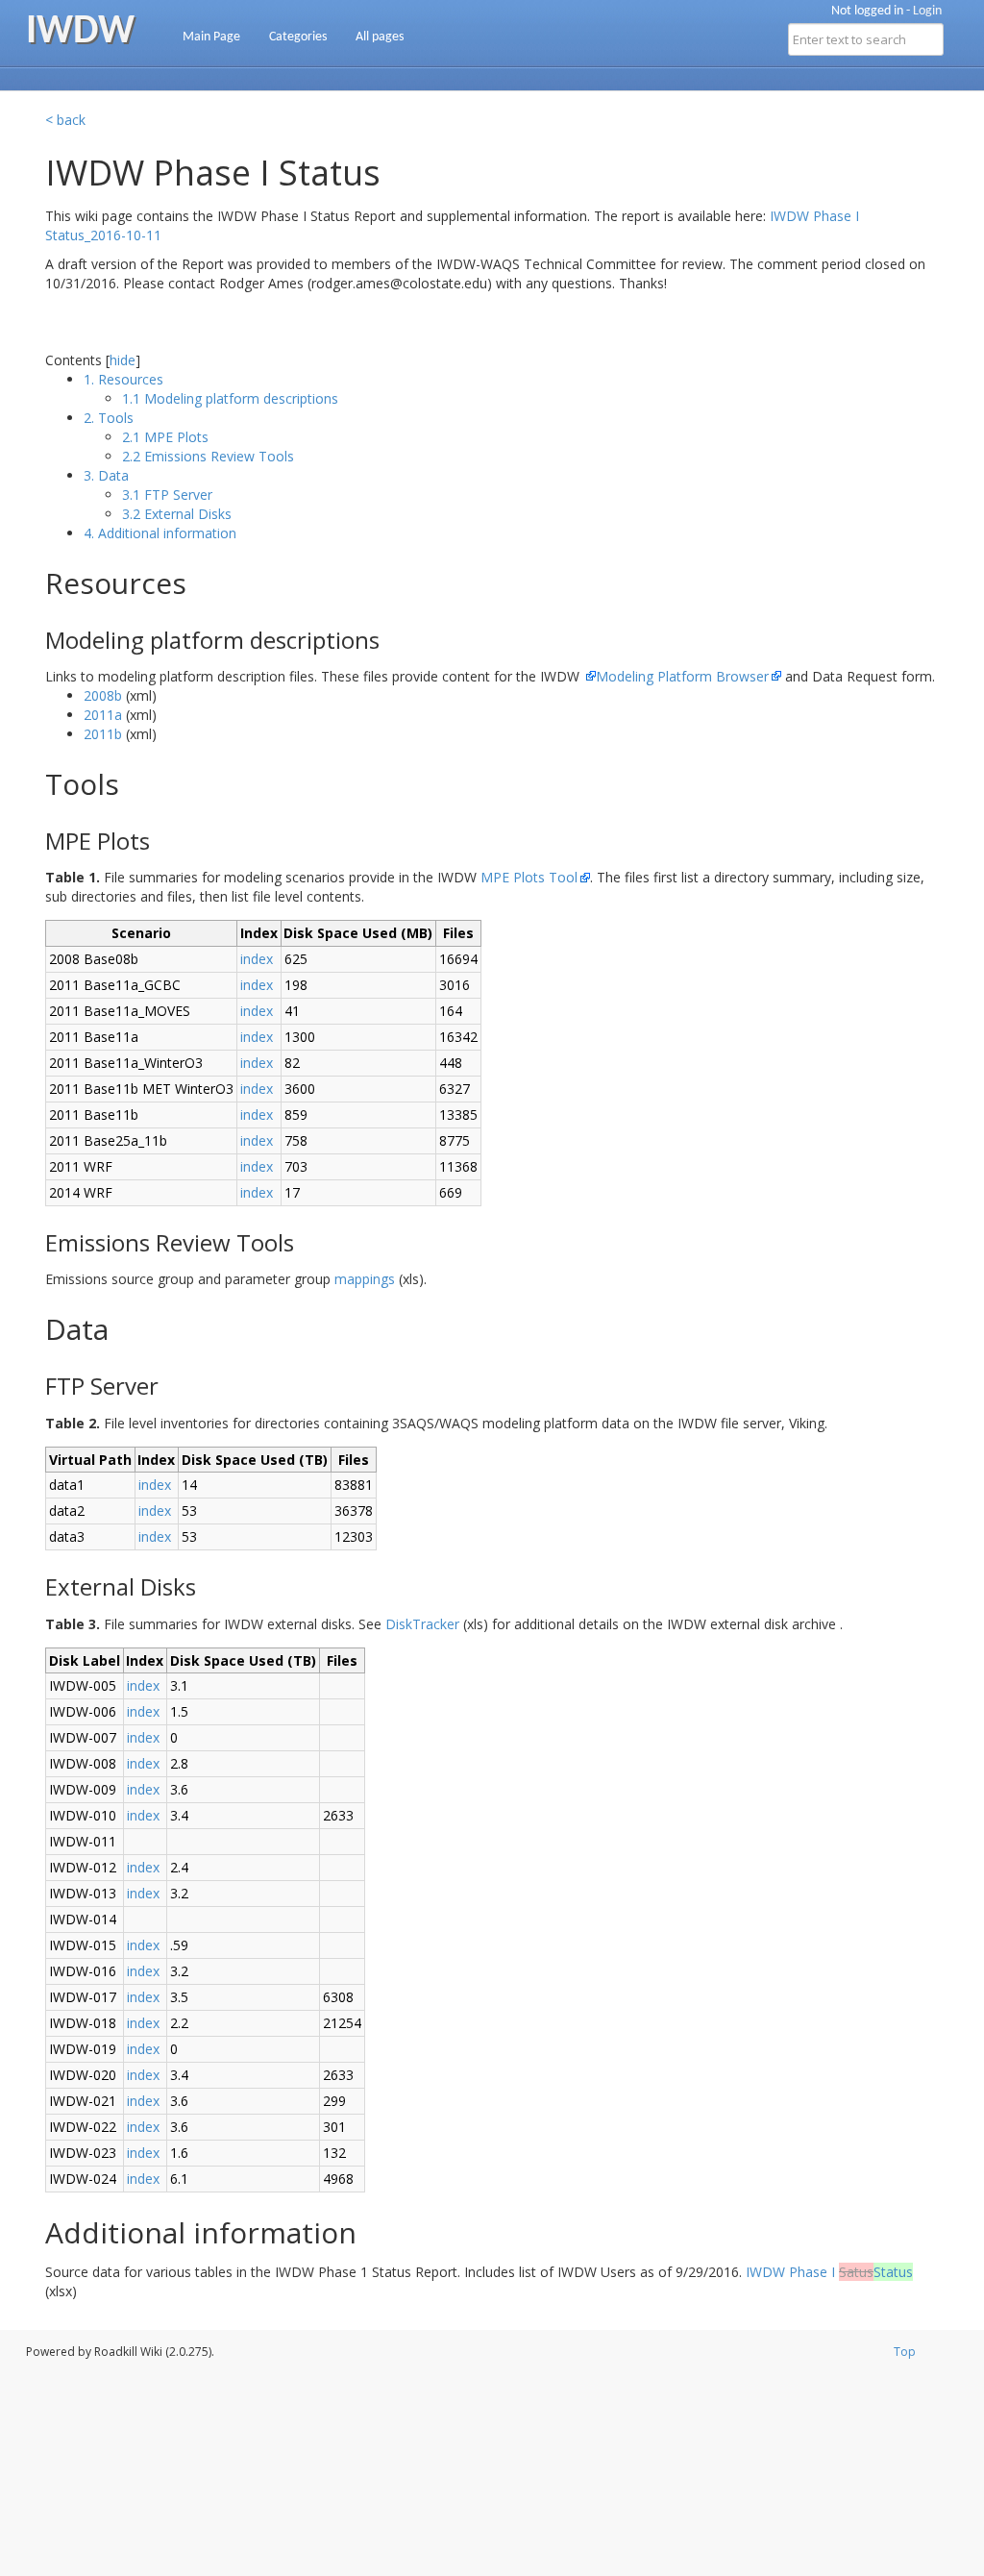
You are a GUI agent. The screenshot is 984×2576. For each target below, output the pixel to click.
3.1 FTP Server (167, 495)
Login (927, 11)
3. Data (106, 475)
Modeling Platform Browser (682, 676)
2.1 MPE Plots (165, 437)
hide (123, 360)
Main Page (211, 37)
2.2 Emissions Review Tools (208, 456)
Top (905, 2352)
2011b (103, 734)
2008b (103, 695)
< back (65, 120)
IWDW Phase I (829, 2272)
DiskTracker (422, 1624)
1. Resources (123, 379)
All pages (380, 37)
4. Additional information (160, 533)
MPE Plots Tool (529, 877)
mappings (365, 1279)
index (257, 959)
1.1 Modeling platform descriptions (230, 398)
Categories (298, 37)
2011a (103, 715)
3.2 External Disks (177, 514)
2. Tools (109, 418)
